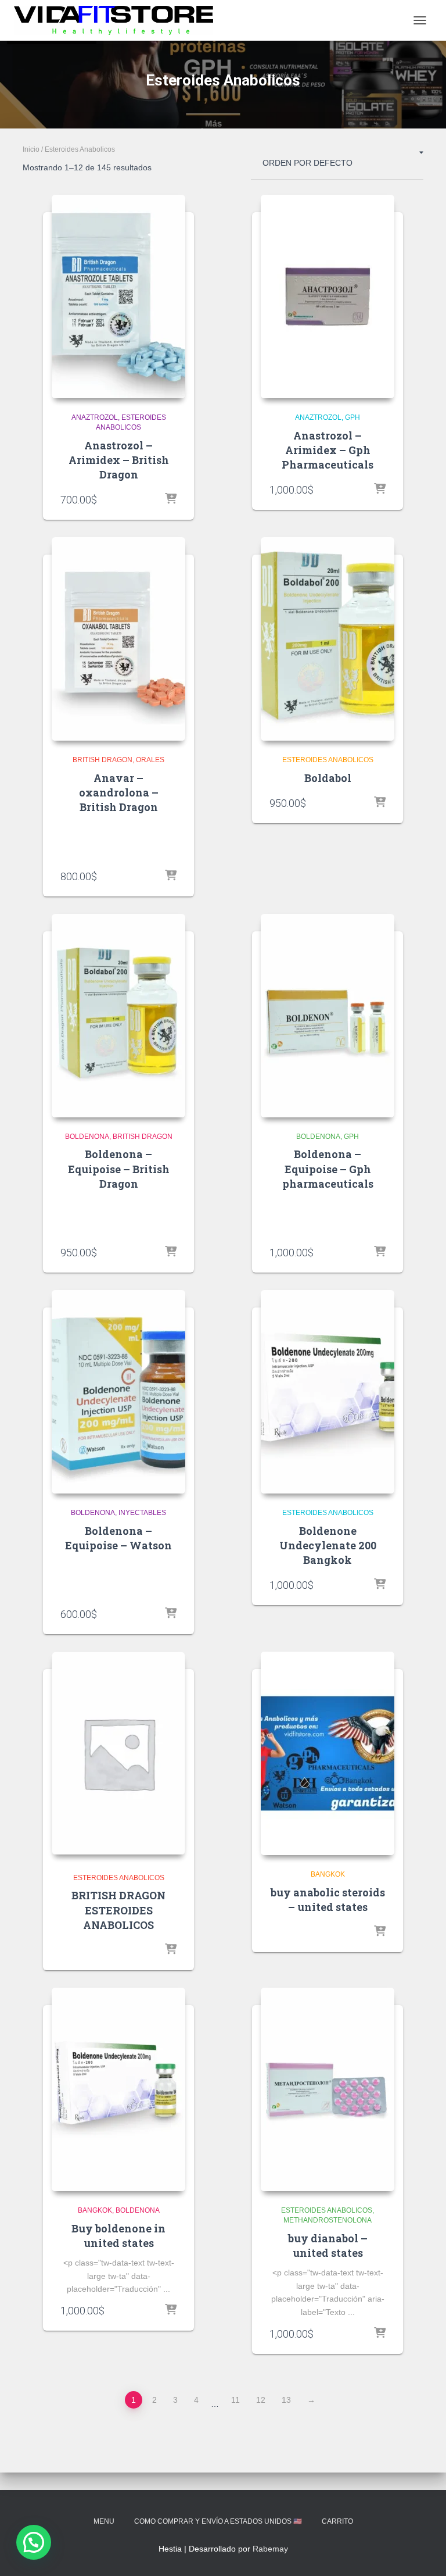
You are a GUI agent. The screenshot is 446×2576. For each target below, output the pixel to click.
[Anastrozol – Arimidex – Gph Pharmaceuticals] (328, 296)
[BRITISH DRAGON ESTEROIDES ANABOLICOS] (118, 1753)
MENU (104, 2521)
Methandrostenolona (328, 2220)
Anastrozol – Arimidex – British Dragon (119, 460)
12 (261, 2400)
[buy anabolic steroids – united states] (328, 1753)
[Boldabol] (328, 639)
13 (286, 2400)
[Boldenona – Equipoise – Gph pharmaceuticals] (328, 1016)
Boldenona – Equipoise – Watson (118, 1538)
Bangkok (328, 1874)
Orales (150, 760)
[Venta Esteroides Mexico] (118, 20)
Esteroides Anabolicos (328, 760)
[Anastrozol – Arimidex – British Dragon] (118, 296)
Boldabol (328, 778)
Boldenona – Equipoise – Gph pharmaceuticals (328, 1169)
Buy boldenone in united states (118, 2236)
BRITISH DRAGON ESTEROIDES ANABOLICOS (118, 1910)
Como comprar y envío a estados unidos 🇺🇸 (218, 2521)
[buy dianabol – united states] (328, 2089)
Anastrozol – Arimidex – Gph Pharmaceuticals (328, 450)
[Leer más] (171, 1950)
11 (235, 2400)
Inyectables (142, 1513)
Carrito (337, 2521)
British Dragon (102, 760)
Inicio (31, 149)
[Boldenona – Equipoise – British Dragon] (118, 1016)
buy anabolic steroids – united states (328, 1900)
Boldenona (87, 1137)
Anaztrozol (95, 417)
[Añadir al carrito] (171, 499)
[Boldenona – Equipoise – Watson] (118, 1392)
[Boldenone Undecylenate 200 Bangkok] (328, 1392)
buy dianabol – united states (328, 2245)
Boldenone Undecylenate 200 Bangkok (328, 1545)
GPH (353, 417)
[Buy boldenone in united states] (118, 2089)
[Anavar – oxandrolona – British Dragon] (118, 639)
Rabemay (270, 2549)
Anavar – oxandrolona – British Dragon (119, 792)
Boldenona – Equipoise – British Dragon (119, 1169)
